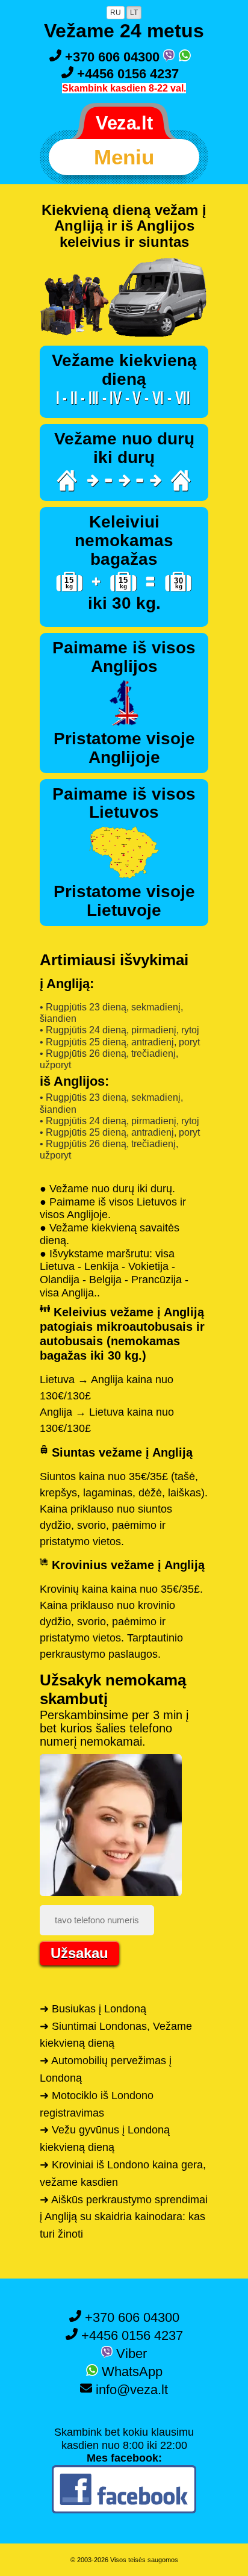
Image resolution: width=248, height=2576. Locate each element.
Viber (130, 2354)
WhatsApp (130, 2372)
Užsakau (79, 1953)
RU (116, 13)
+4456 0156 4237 (126, 74)
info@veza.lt (130, 2390)
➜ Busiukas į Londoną (93, 2009)
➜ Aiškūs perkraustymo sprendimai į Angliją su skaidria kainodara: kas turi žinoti (124, 2217)
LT (134, 13)
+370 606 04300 (112, 57)
